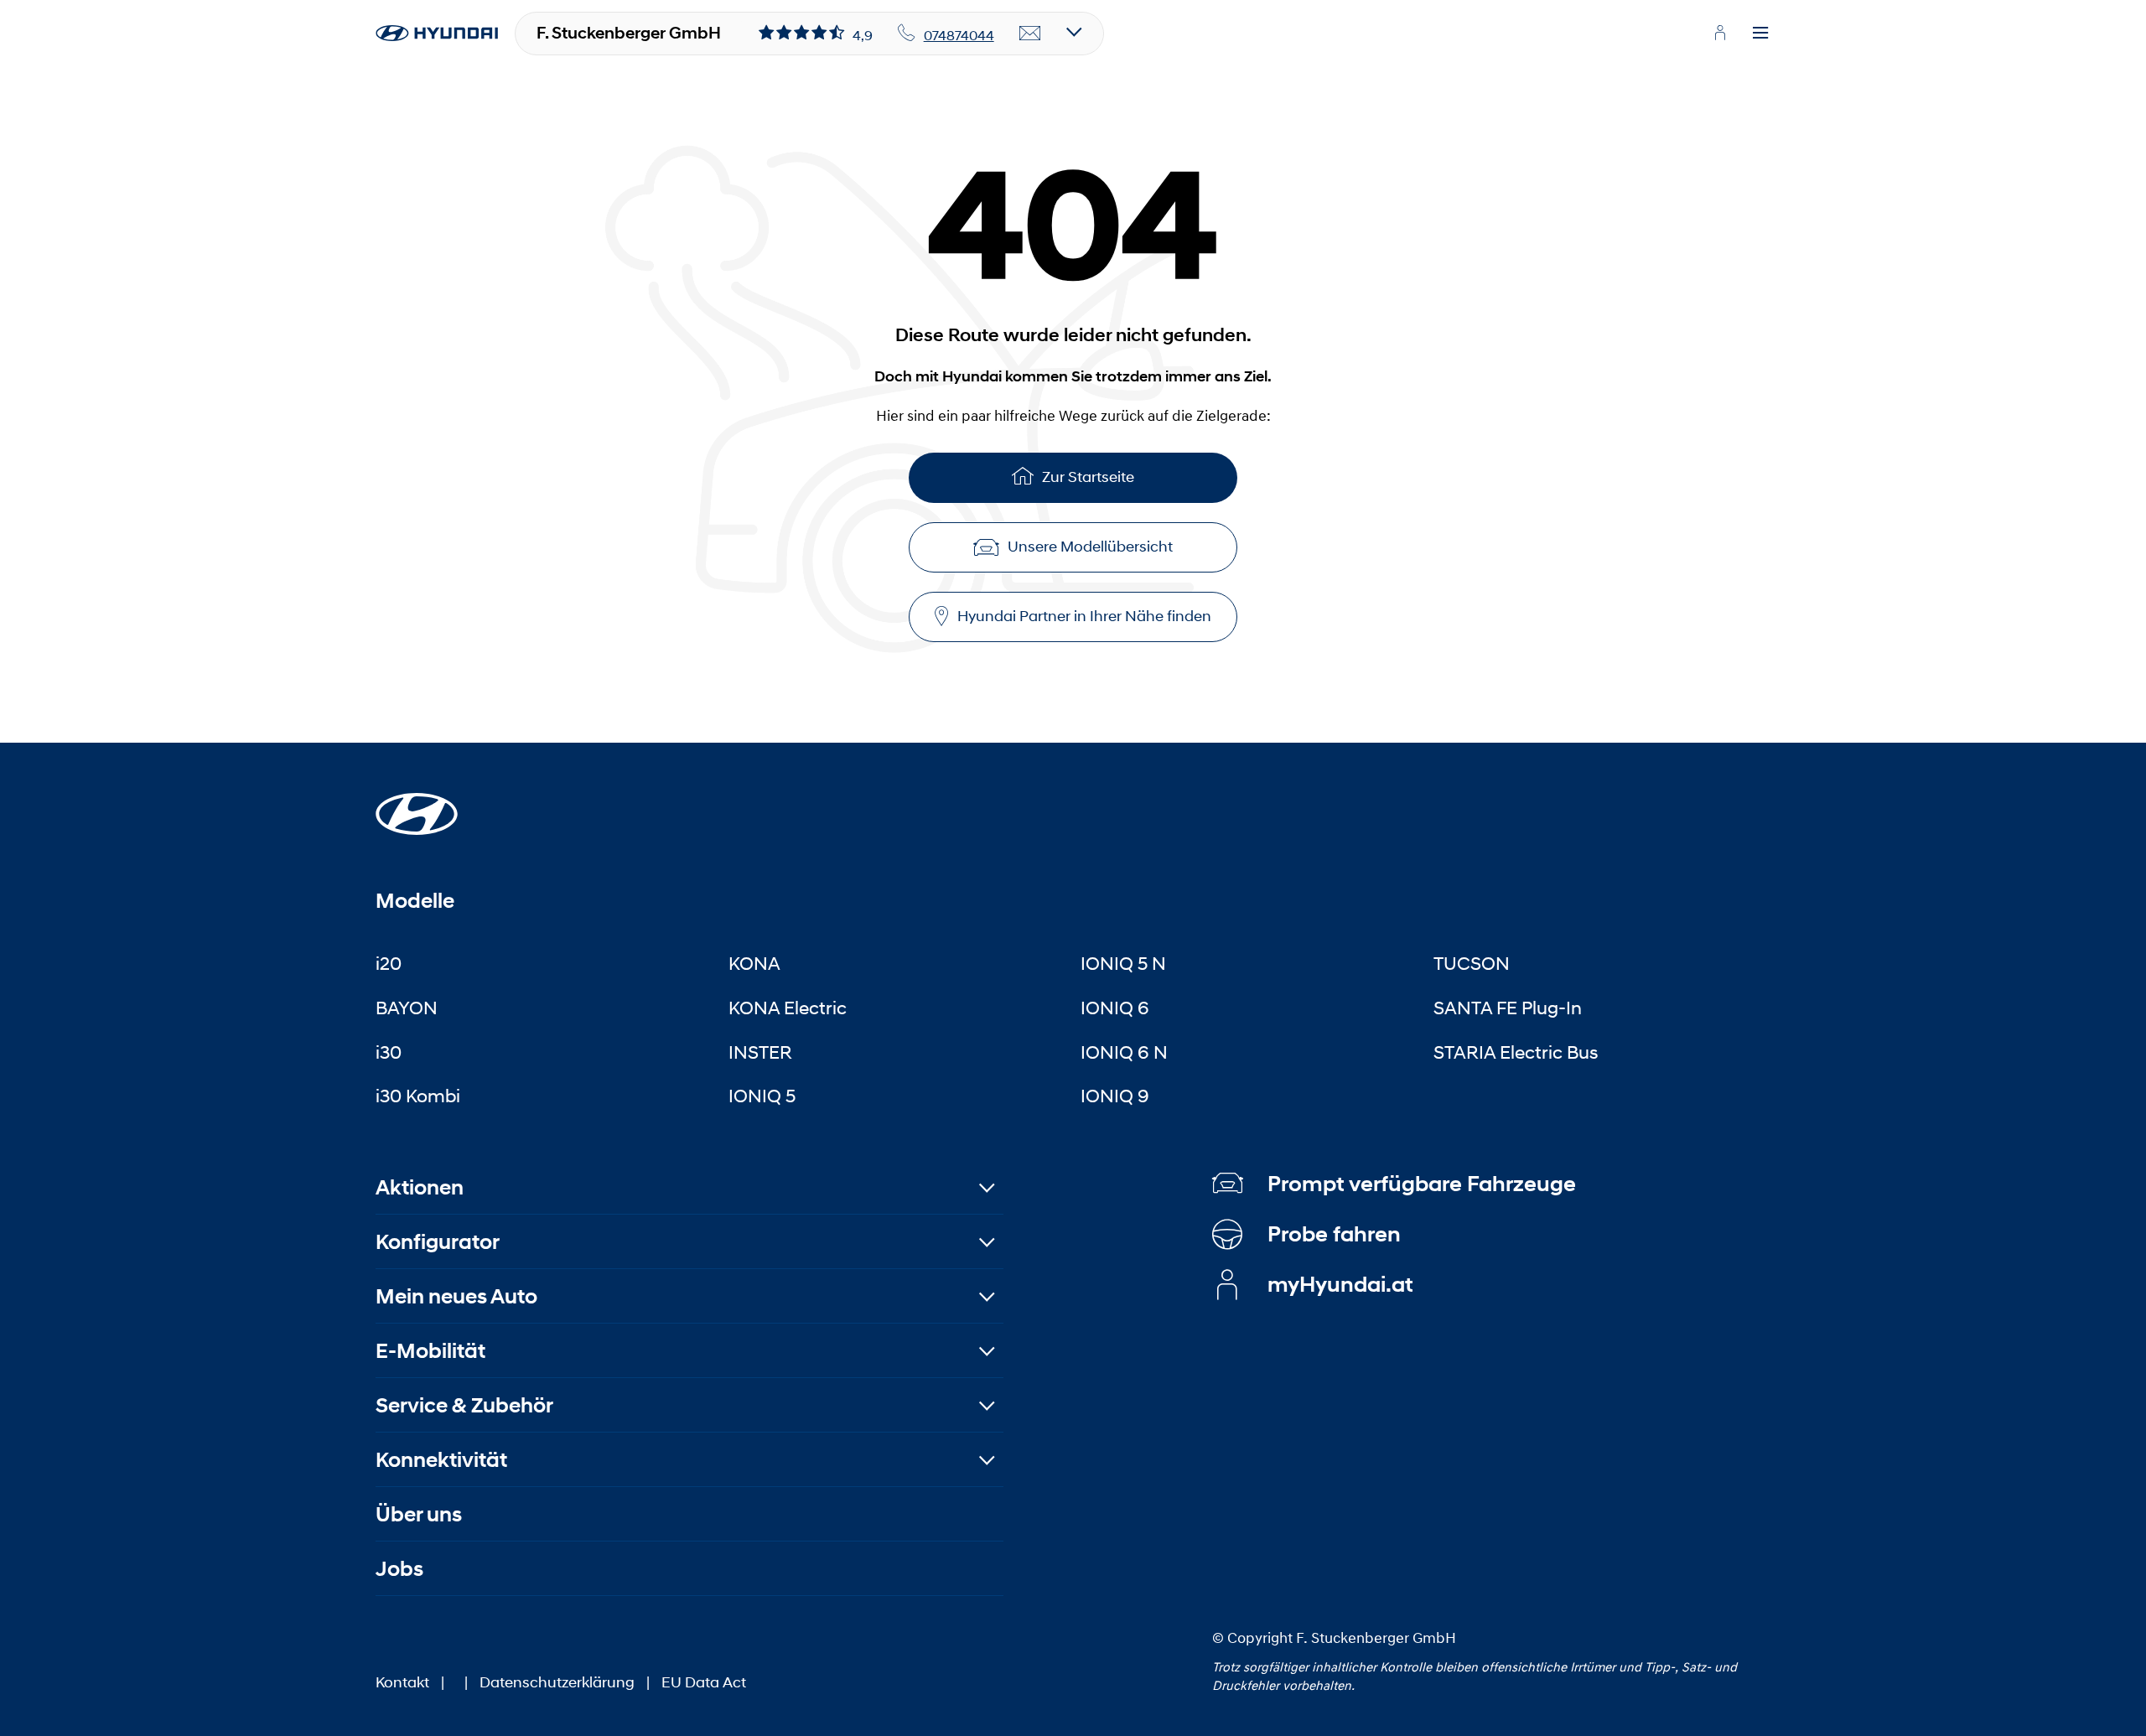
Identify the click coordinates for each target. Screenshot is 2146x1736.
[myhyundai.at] (1720, 33)
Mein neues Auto (456, 1296)
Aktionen (420, 1187)
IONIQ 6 (1115, 1008)
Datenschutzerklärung (557, 1682)
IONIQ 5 (762, 1096)
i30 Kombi (418, 1096)
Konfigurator (438, 1242)
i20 (389, 963)
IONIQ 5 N (1123, 963)
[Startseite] (417, 804)
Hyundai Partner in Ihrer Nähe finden (1084, 616)
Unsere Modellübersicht (1090, 547)
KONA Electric (788, 1008)
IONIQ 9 (1115, 1096)
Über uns (419, 1514)
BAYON (407, 1008)
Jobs (399, 1569)
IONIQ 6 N (1124, 1052)
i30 (389, 1052)
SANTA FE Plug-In (1508, 1008)
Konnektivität (441, 1460)
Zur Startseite (1088, 477)
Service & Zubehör (464, 1405)
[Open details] (1074, 33)
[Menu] (1760, 34)
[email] (1030, 34)
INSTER (760, 1052)
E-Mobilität (430, 1351)
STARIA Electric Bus (1516, 1052)
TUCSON (1472, 963)
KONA (754, 963)
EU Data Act (704, 1682)
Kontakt (402, 1682)
